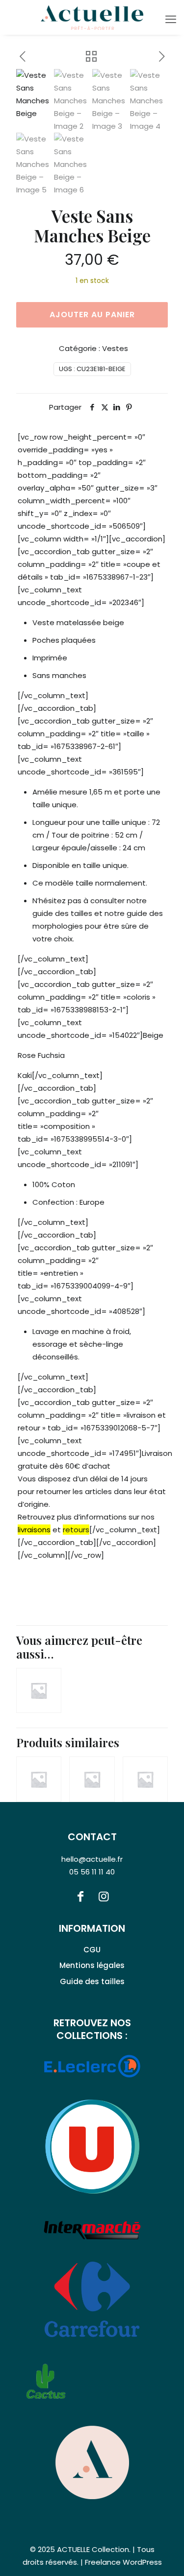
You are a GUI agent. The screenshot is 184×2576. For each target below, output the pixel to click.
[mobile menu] (171, 20)
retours (76, 1530)
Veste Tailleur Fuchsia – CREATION (34, 1749)
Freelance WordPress (123, 2562)
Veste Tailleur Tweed (134, 1764)
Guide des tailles (92, 1981)
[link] (92, 2462)
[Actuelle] (92, 17)
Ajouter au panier (92, 315)
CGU (92, 1950)
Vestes (115, 348)
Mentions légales (92, 1965)
